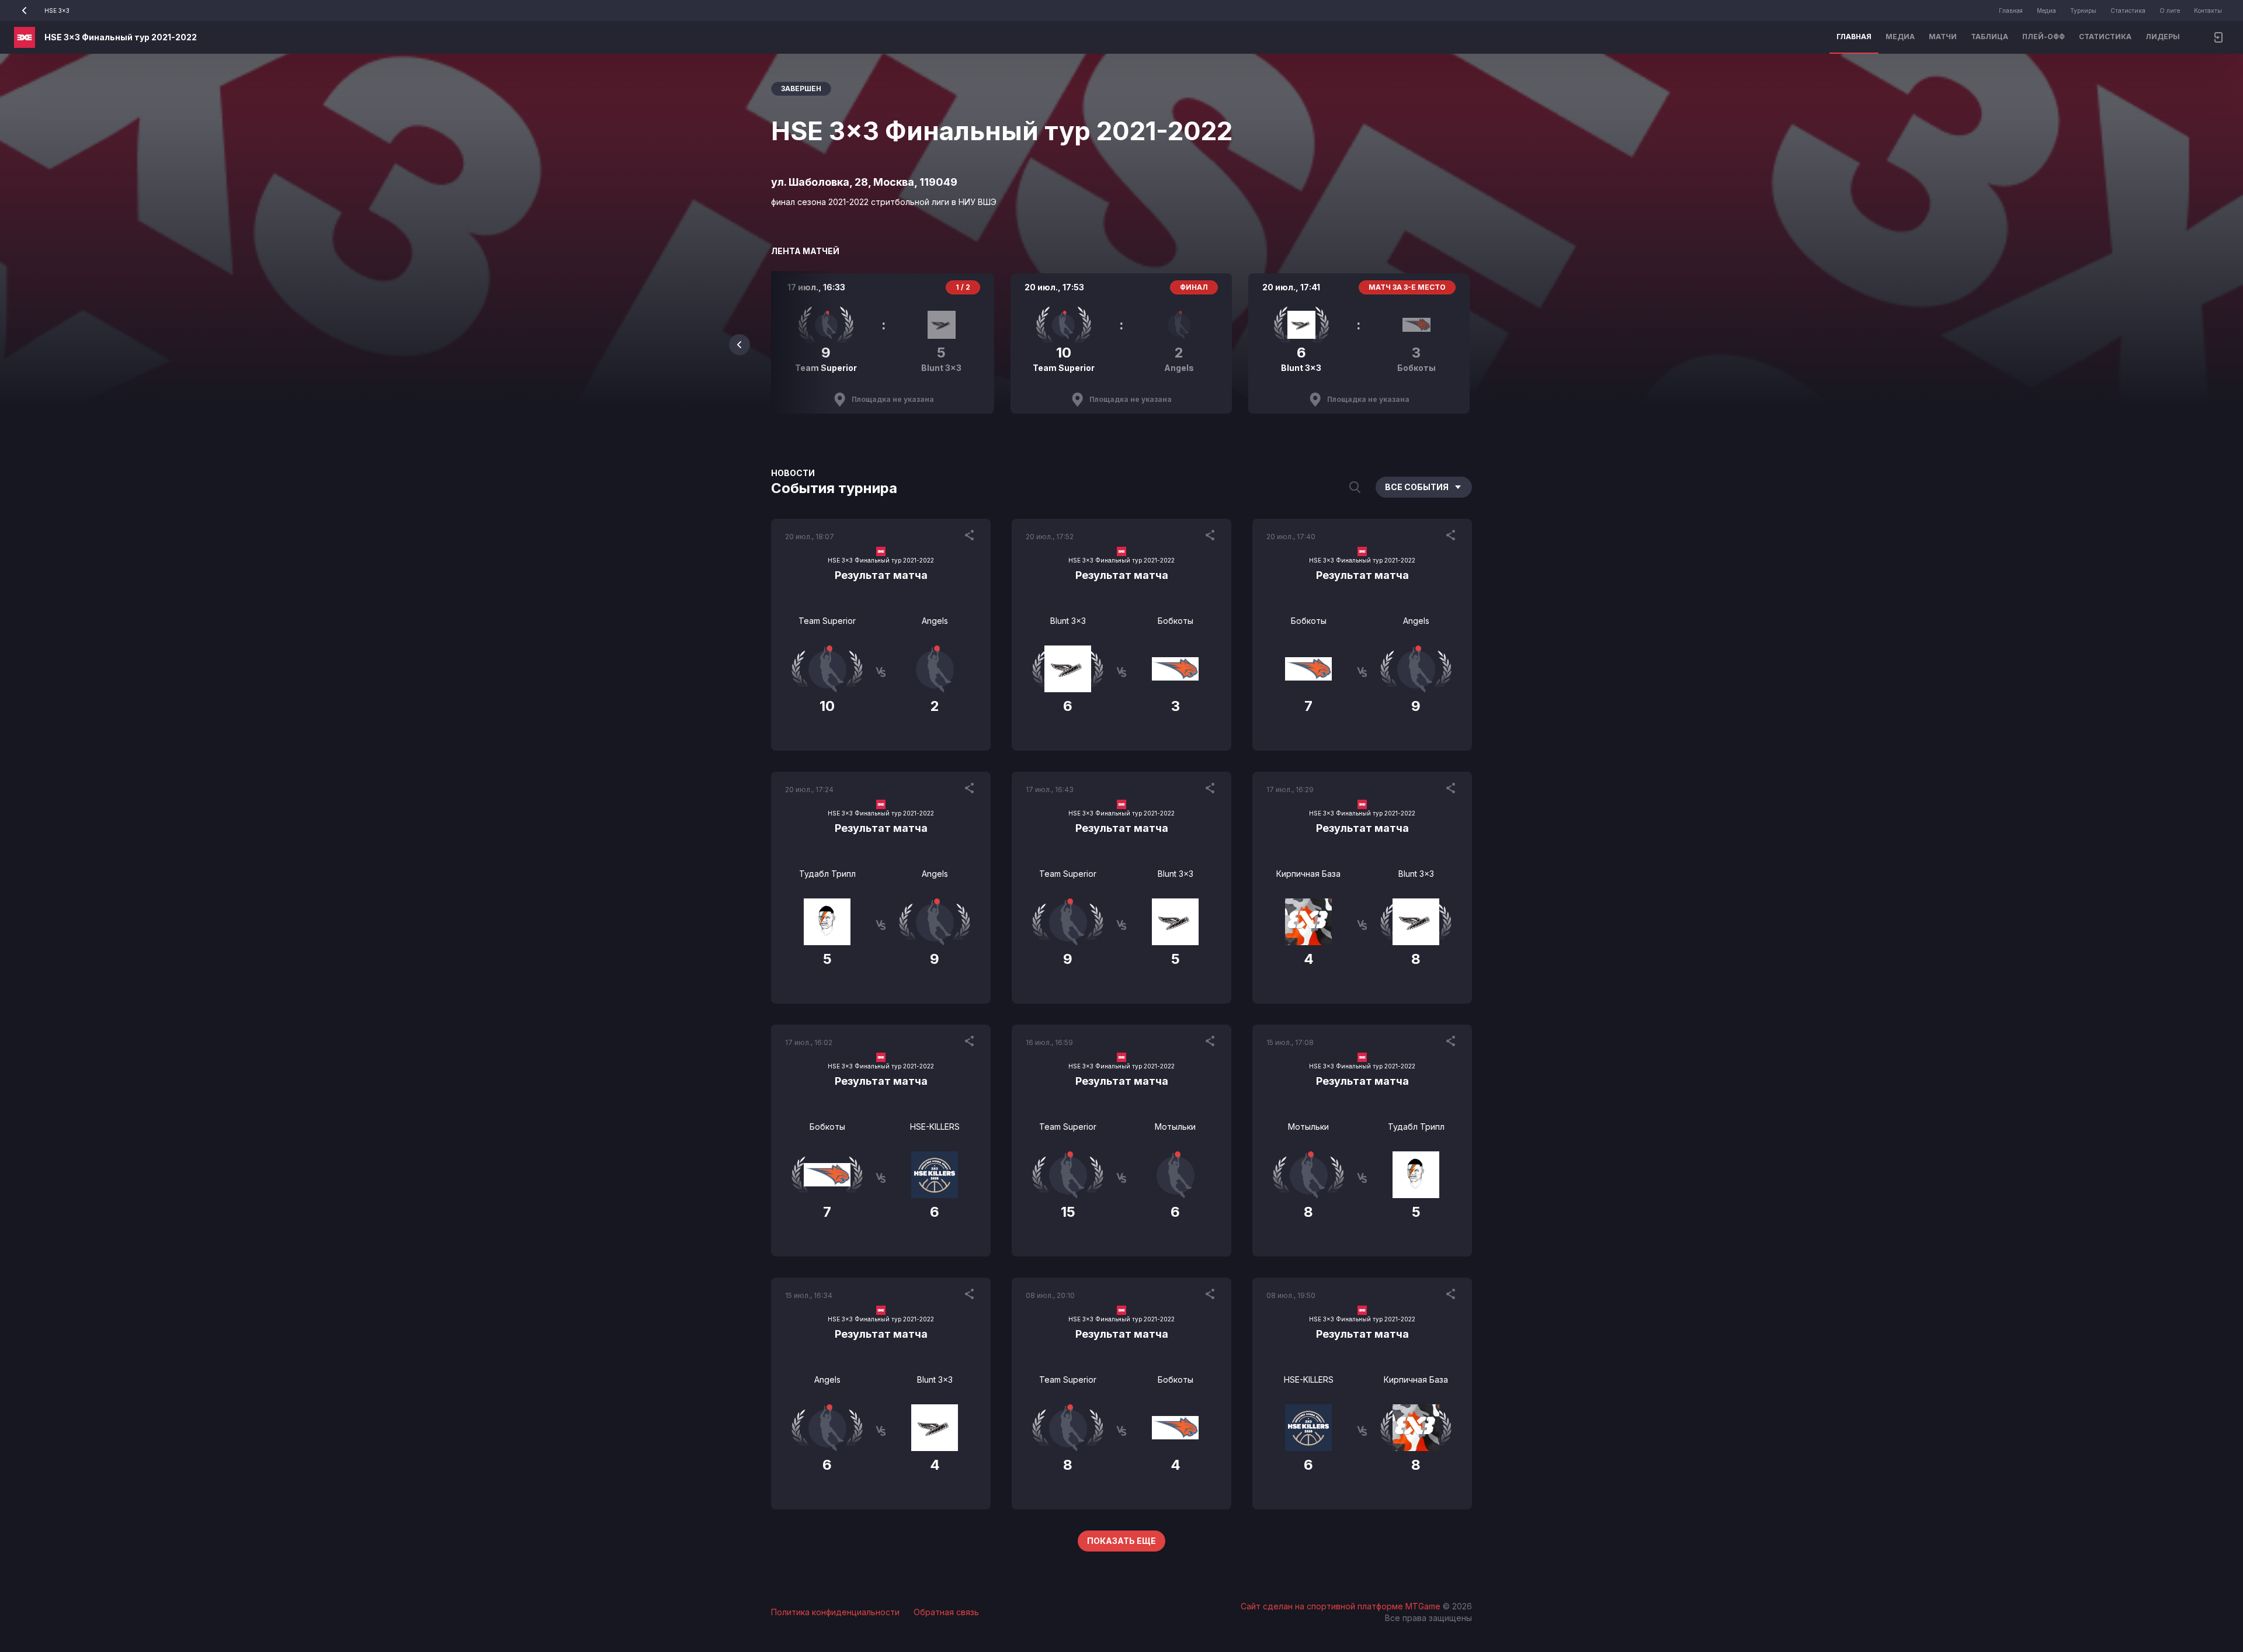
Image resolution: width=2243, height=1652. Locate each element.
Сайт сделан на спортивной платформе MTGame (1342, 1606)
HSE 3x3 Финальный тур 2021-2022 (121, 37)
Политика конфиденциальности (835, 1612)
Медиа (2046, 11)
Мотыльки (1175, 1127)
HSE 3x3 (57, 11)
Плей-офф (2044, 37)
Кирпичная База (1308, 874)
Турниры (2083, 11)
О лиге (2170, 11)
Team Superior (827, 621)
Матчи (1943, 37)
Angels (935, 621)
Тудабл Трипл (827, 874)
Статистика (2128, 11)
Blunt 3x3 (1068, 621)
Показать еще (1121, 1541)
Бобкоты (1176, 621)
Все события (1417, 487)
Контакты (2208, 11)
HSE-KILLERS (935, 1127)
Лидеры (2163, 37)
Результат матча (881, 575)
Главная (2011, 11)
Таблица (1989, 37)
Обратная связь (946, 1612)
